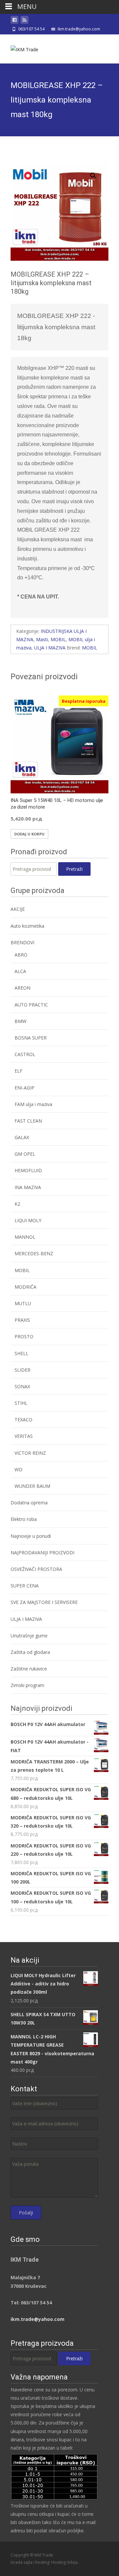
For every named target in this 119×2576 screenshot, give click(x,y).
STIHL (21, 1403)
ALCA (20, 971)
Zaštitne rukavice (29, 1669)
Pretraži (74, 869)
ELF (19, 1071)
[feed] (24, 21)
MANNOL (25, 1237)
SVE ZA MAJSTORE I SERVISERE (44, 1602)
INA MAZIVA (28, 1187)
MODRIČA (25, 1287)
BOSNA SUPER (31, 1038)
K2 (17, 1204)
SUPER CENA (25, 1586)
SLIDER (22, 1370)
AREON (22, 988)
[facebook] (15, 21)
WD (19, 1469)
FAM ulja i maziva (33, 1104)
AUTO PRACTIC (31, 1005)
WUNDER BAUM (32, 1486)
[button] (97, 173)
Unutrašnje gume (29, 1636)
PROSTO (24, 1336)
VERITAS (24, 1436)
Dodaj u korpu (29, 834)
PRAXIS (22, 1320)
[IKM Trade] (19, 48)
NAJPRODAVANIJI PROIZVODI (42, 1553)
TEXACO (23, 1420)
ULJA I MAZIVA (50, 648)
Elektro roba (24, 1519)
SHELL (21, 1353)
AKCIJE (18, 909)
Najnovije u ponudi (31, 1536)
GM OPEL (25, 1154)
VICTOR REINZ (30, 1453)
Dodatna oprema (29, 1503)
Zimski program (27, 1685)
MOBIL (58, 639)
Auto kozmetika (27, 926)
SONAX (22, 1386)
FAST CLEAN (28, 1121)
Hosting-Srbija (65, 2562)
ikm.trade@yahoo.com (38, 2319)
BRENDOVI (22, 942)
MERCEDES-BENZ (34, 1253)
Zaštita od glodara (30, 1652)
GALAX (22, 1137)
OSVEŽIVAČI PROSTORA (36, 1569)
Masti (42, 639)
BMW (20, 1021)
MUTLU (23, 1303)
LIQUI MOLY (28, 1220)
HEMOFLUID (28, 1170)
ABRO (21, 955)
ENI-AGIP (24, 1088)
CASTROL (25, 1054)
